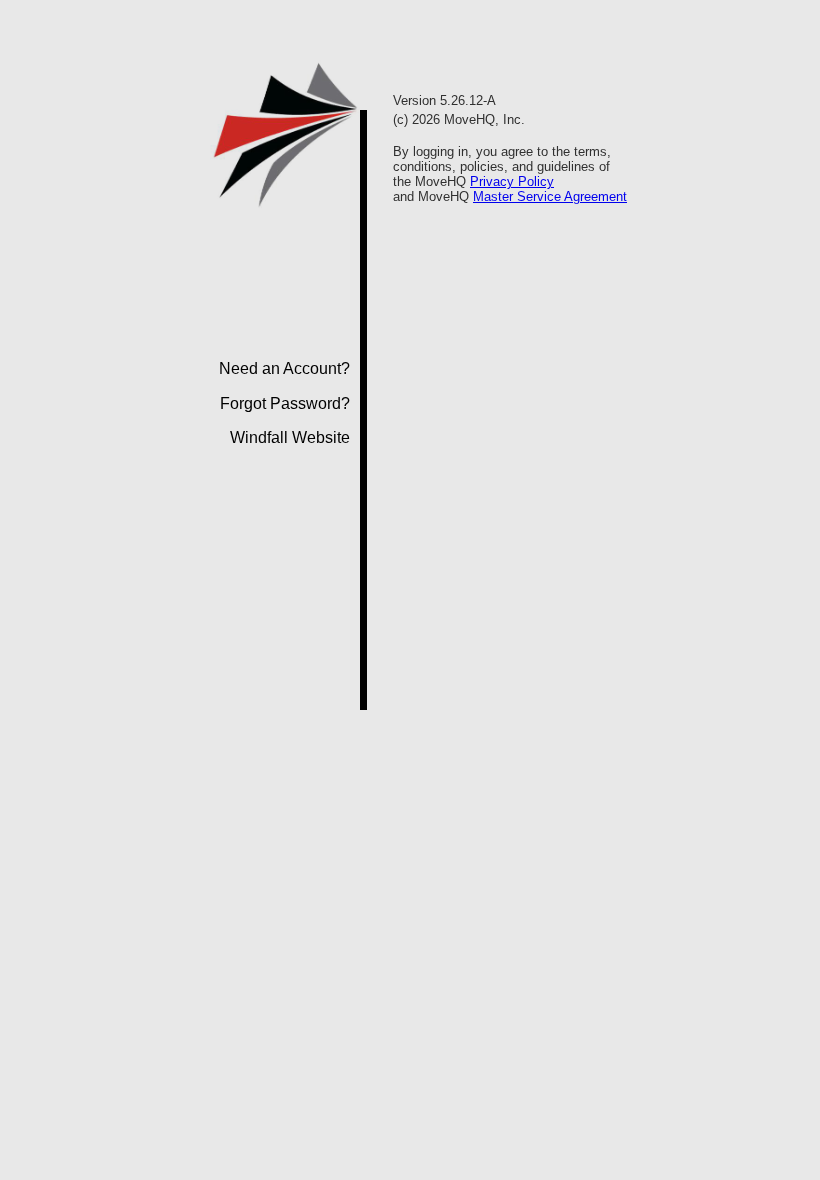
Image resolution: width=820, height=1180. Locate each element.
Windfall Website (290, 437)
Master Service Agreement (550, 196)
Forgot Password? (285, 403)
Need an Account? (284, 368)
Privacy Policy (512, 181)
